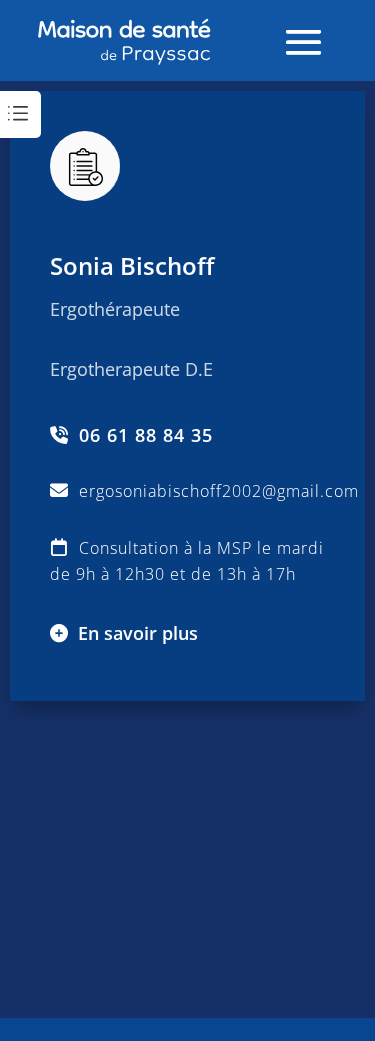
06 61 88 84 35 (146, 436)
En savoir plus (138, 633)
